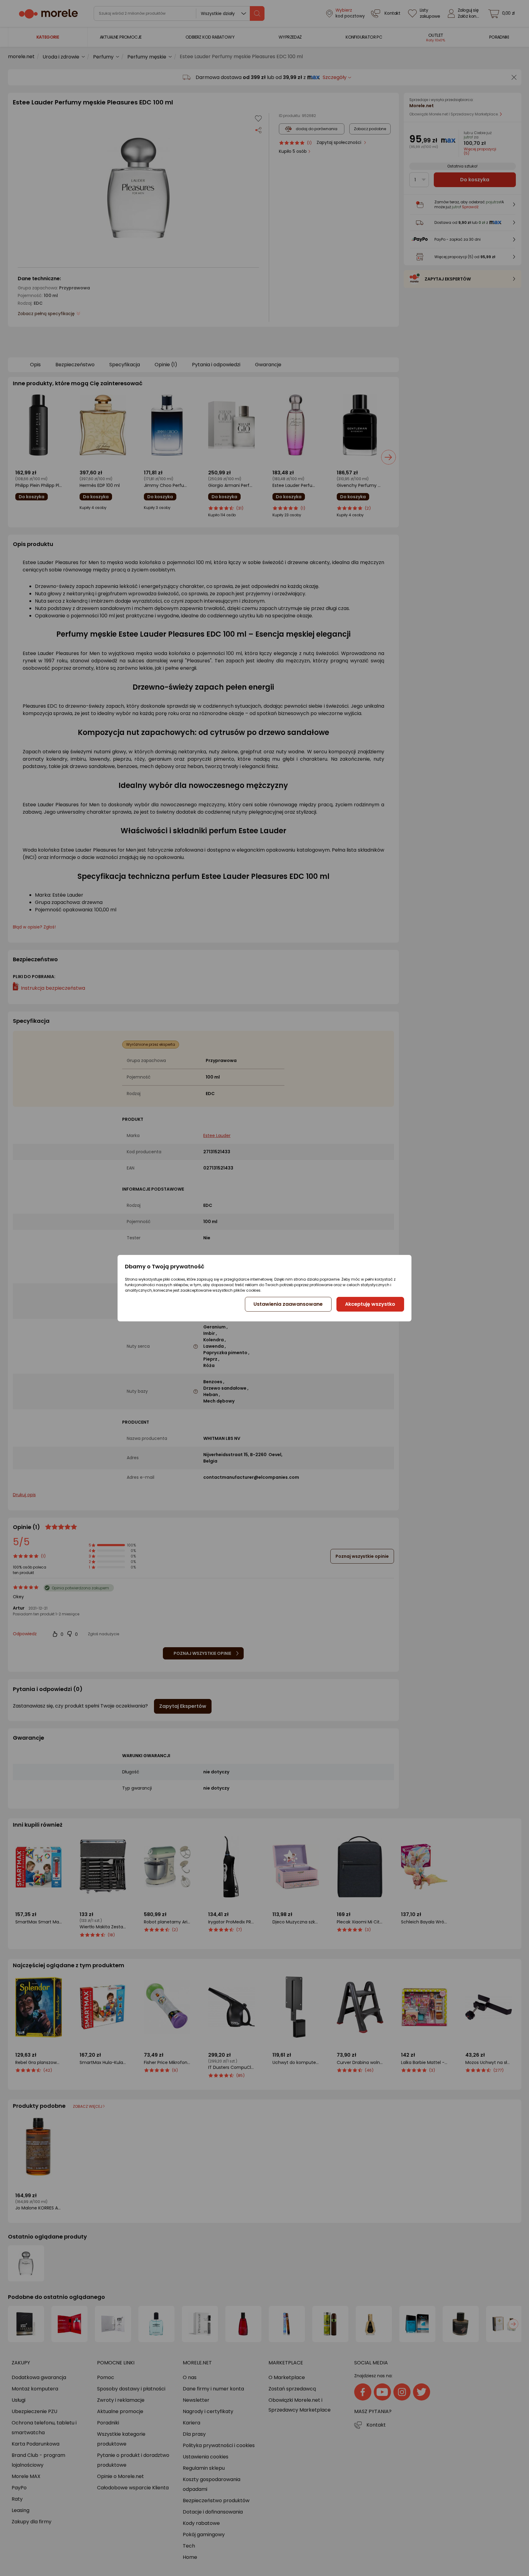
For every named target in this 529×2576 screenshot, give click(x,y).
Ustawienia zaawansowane (288, 1304)
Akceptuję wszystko (370, 1304)
